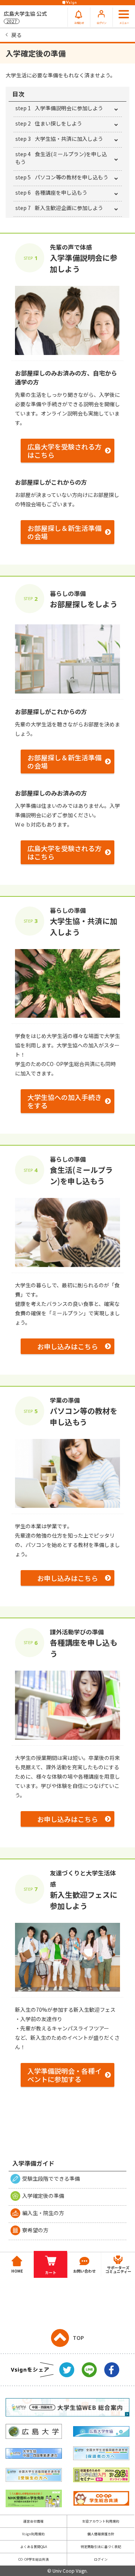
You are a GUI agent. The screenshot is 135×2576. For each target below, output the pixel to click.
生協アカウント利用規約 (101, 2521)
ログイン (101, 2559)
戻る (16, 35)
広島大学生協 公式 (25, 17)
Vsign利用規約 (33, 2534)
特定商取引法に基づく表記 (101, 2547)
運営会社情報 (33, 2521)
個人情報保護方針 (101, 2534)
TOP (78, 2338)
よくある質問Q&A (34, 2547)
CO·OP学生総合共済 (34, 2559)
